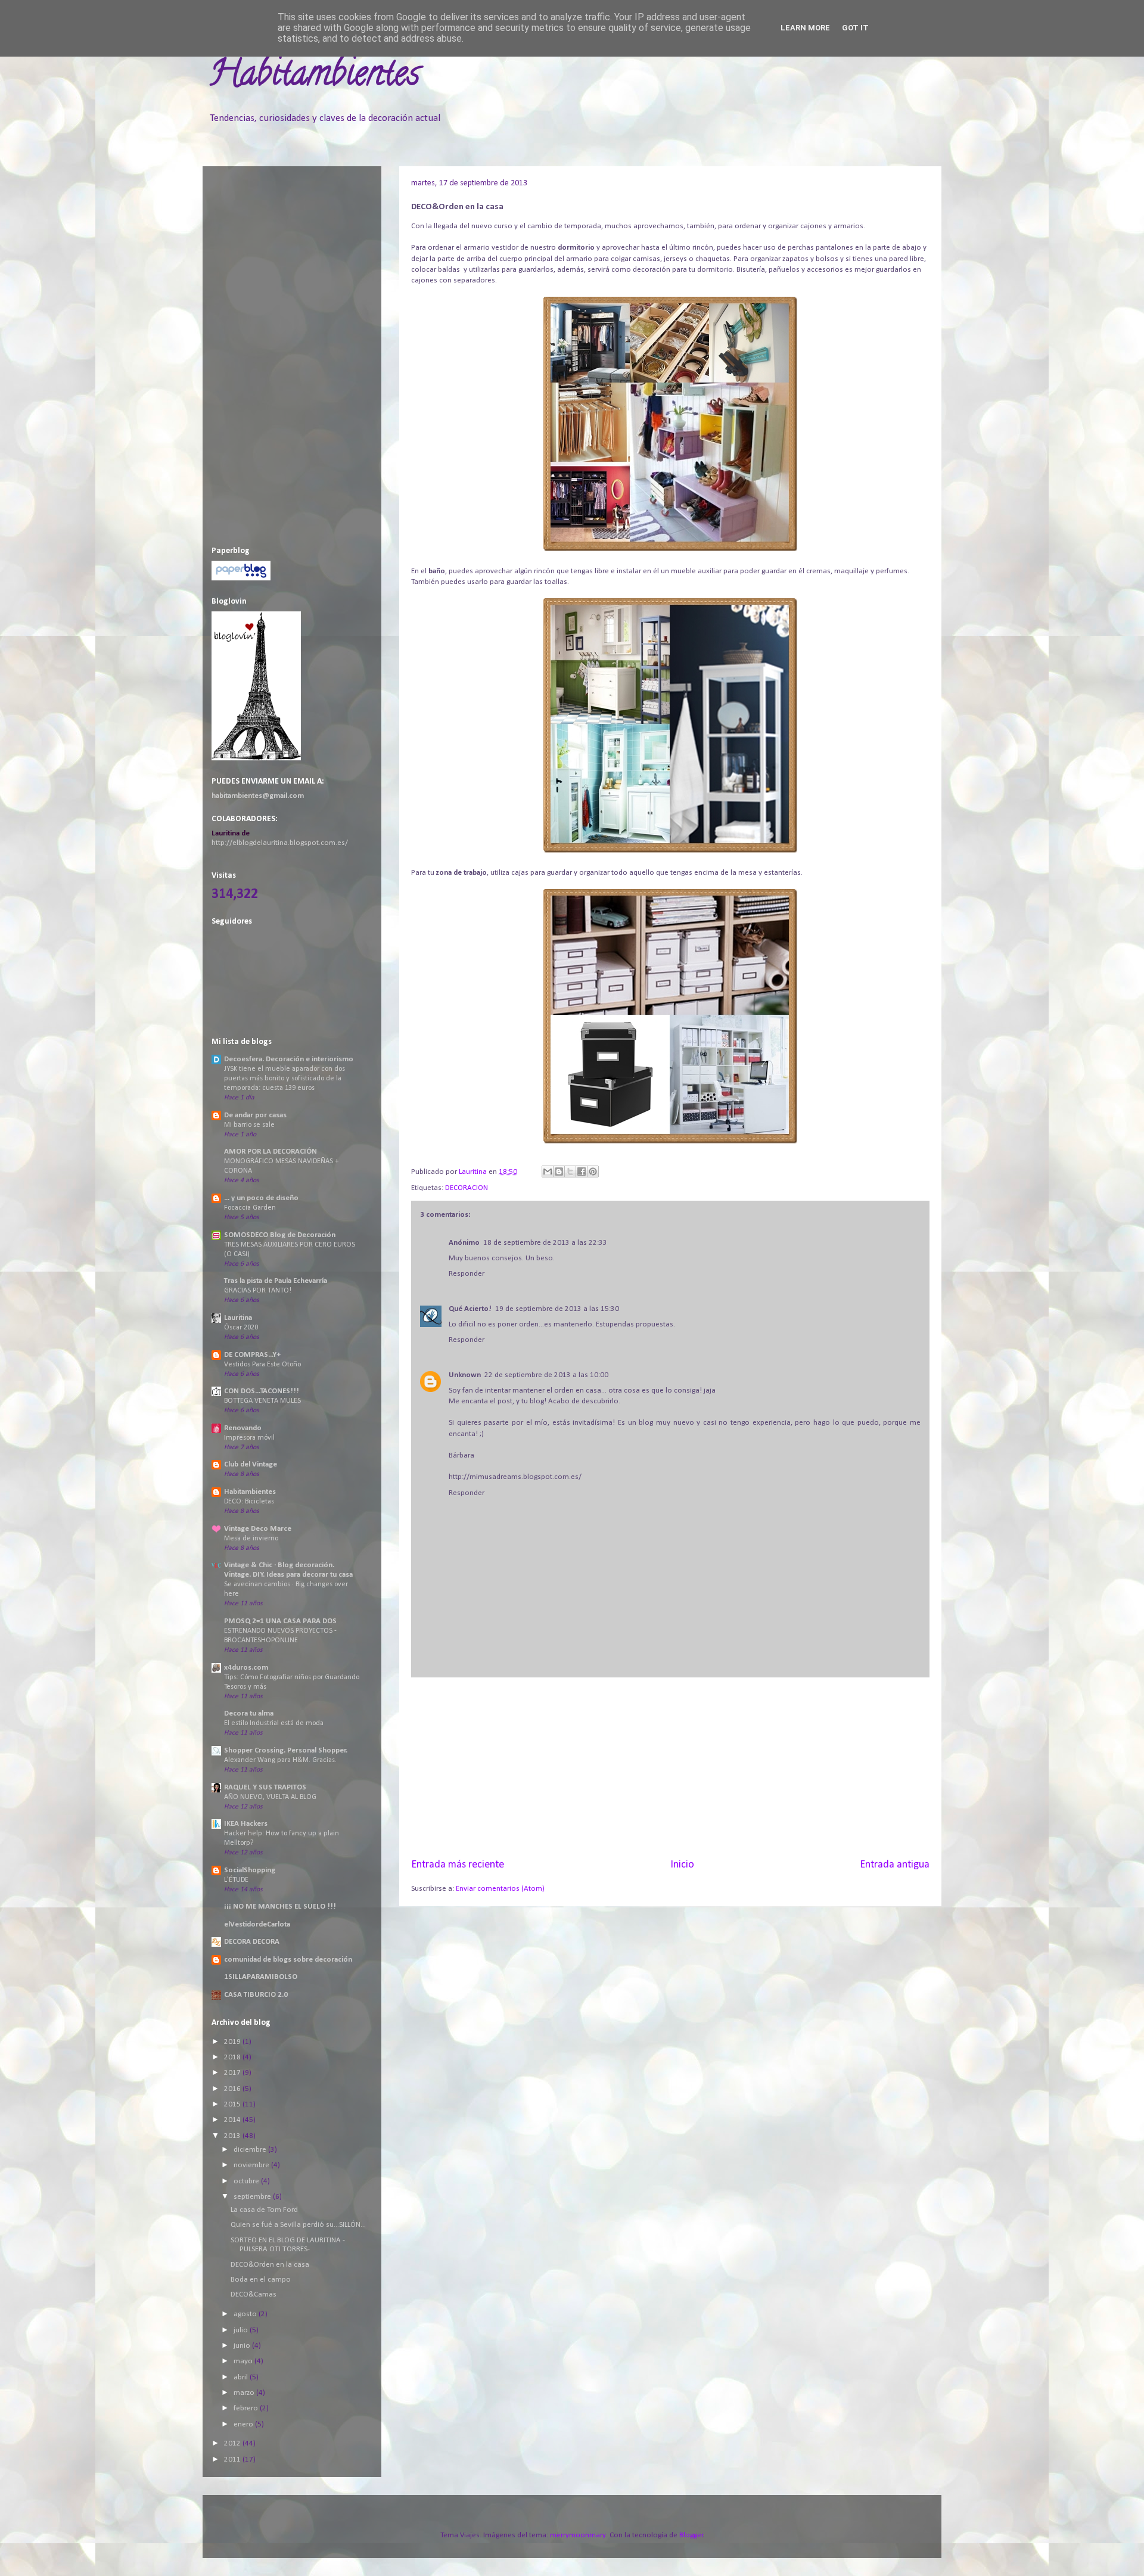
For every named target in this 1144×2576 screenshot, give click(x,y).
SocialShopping (250, 1870)
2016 (233, 2089)
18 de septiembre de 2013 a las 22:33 (545, 1243)
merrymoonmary (578, 2535)
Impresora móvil (249, 1438)
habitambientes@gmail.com (258, 796)
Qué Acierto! (470, 1309)
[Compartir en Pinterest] (593, 1172)
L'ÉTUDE (236, 1880)
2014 (233, 2120)
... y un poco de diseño (261, 1198)
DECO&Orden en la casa (270, 2265)
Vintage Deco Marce (258, 1529)
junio (243, 2346)
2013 (233, 2136)
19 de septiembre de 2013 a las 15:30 (557, 1309)
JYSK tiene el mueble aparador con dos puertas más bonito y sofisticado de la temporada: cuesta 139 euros (285, 1079)
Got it (855, 28)
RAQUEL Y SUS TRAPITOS (265, 1787)
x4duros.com (246, 1668)
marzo (245, 2393)
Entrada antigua (895, 1865)
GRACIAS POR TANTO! (258, 1291)
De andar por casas (255, 1115)
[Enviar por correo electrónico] (548, 1172)
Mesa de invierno (251, 1539)
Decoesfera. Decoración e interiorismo (289, 1059)
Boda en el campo (261, 2280)
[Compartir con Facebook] (582, 1172)
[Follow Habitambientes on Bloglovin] (256, 758)
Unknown (465, 1375)
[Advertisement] (670, 1767)
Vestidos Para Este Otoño (262, 1365)
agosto (246, 2314)
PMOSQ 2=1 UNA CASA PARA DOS (280, 1621)
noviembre (252, 2165)
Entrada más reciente (458, 1865)
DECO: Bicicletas (249, 1502)
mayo (244, 2361)
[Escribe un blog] (559, 1172)
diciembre (251, 2150)
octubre (247, 2181)
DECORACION (467, 1188)
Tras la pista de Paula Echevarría (276, 1281)
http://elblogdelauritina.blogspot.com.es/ (280, 843)
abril (242, 2377)
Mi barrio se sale (249, 1125)
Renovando (243, 1428)
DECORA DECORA (252, 1942)
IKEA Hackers (246, 1824)
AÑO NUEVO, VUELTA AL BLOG (270, 1797)
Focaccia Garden (250, 1208)
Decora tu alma (249, 1713)
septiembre (253, 2197)
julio (242, 2330)
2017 (233, 2073)
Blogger (691, 2535)
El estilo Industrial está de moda (274, 1723)
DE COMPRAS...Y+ (252, 1355)
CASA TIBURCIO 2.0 (256, 1995)
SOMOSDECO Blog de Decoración (280, 1235)
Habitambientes (314, 77)
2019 (233, 2042)
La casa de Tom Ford (264, 2210)
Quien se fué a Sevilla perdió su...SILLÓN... (298, 2225)
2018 (233, 2057)
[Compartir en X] (570, 1172)
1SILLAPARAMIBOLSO (261, 1977)
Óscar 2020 (241, 1328)
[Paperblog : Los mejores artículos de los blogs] (241, 578)
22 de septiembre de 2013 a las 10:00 (546, 1375)
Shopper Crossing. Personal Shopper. (286, 1750)
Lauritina (238, 1318)
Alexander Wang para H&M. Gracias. (280, 1760)
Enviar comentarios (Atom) (500, 1889)
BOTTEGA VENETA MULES (262, 1401)
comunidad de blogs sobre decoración (288, 1960)
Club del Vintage (251, 1464)
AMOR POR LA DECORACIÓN (271, 1152)
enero (244, 2424)
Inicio (682, 1865)
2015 (233, 2104)
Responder (467, 1274)
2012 (233, 2443)
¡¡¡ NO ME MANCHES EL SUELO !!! (280, 1907)
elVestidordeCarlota (257, 1924)
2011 (233, 2460)
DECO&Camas (254, 2294)
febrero (247, 2408)
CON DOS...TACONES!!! (262, 1391)
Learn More (805, 28)
